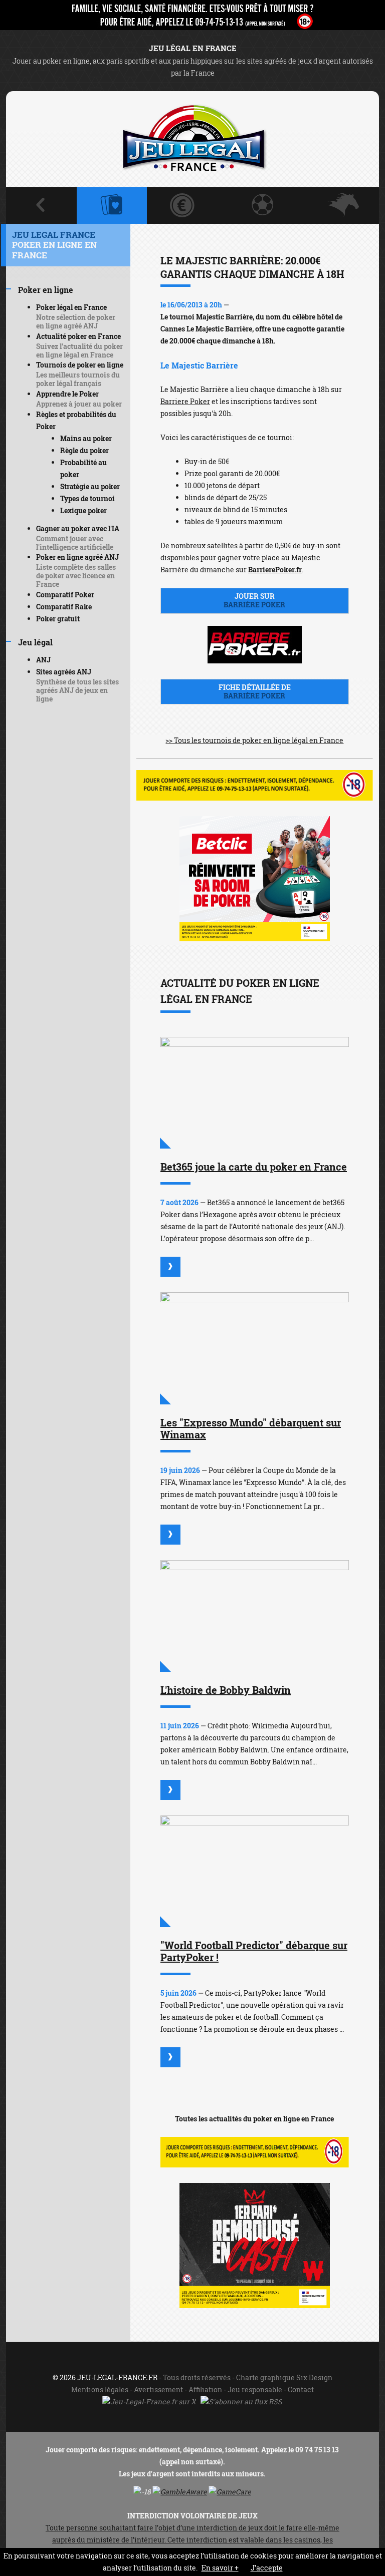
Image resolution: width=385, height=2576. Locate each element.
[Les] (170, 1535)
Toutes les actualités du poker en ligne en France (254, 2119)
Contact (301, 2389)
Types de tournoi (87, 498)
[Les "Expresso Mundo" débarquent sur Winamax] (255, 1348)
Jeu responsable (255, 2389)
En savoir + (220, 2568)
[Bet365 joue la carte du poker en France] (255, 1093)
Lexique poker (83, 510)
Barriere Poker (185, 401)
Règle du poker (84, 450)
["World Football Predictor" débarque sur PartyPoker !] (255, 1871)
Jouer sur (254, 600)
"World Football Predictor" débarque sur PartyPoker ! (254, 1951)
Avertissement (158, 2389)
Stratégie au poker (90, 486)
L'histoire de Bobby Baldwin (226, 1690)
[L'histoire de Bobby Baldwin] (255, 1616)
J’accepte (267, 2568)
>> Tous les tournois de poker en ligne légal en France (254, 740)
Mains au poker (86, 438)
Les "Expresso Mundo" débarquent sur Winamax (251, 1428)
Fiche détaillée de (255, 691)
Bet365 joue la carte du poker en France (254, 1167)
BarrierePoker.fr (275, 570)
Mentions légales (100, 2389)
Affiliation (205, 2389)
